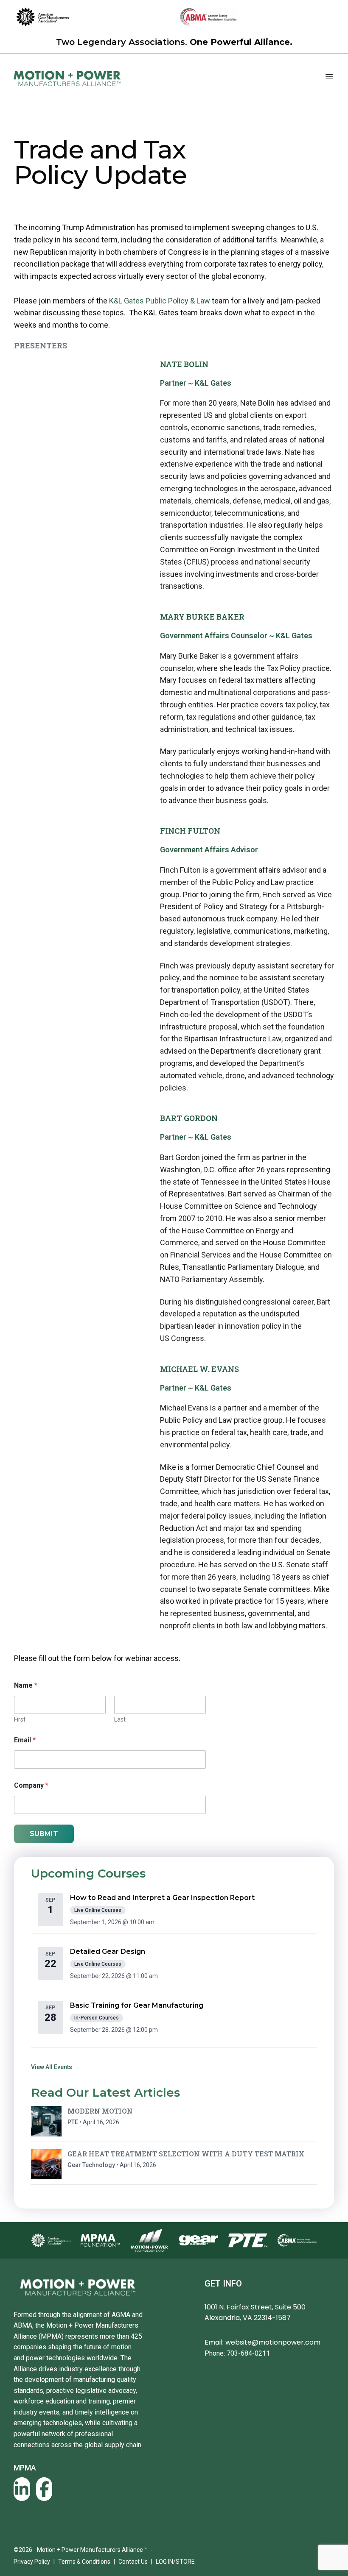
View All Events (55, 2067)
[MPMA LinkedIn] (22, 2489)
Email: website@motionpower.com (262, 2342)
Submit (44, 1834)
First (20, 1719)
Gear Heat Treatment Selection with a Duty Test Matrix (186, 2154)
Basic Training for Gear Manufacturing (137, 2005)
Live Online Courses (98, 1910)
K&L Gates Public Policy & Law (160, 301)
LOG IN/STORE (175, 2562)
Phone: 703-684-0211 (237, 2353)
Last (120, 1719)
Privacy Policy (32, 2562)
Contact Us (133, 2562)
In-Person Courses (97, 2018)
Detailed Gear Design (108, 1951)
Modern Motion (100, 2111)
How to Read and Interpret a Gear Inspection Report (162, 1898)
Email (25, 1740)
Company (31, 1785)
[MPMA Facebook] (44, 2489)
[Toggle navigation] (329, 77)
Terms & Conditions (84, 2562)
